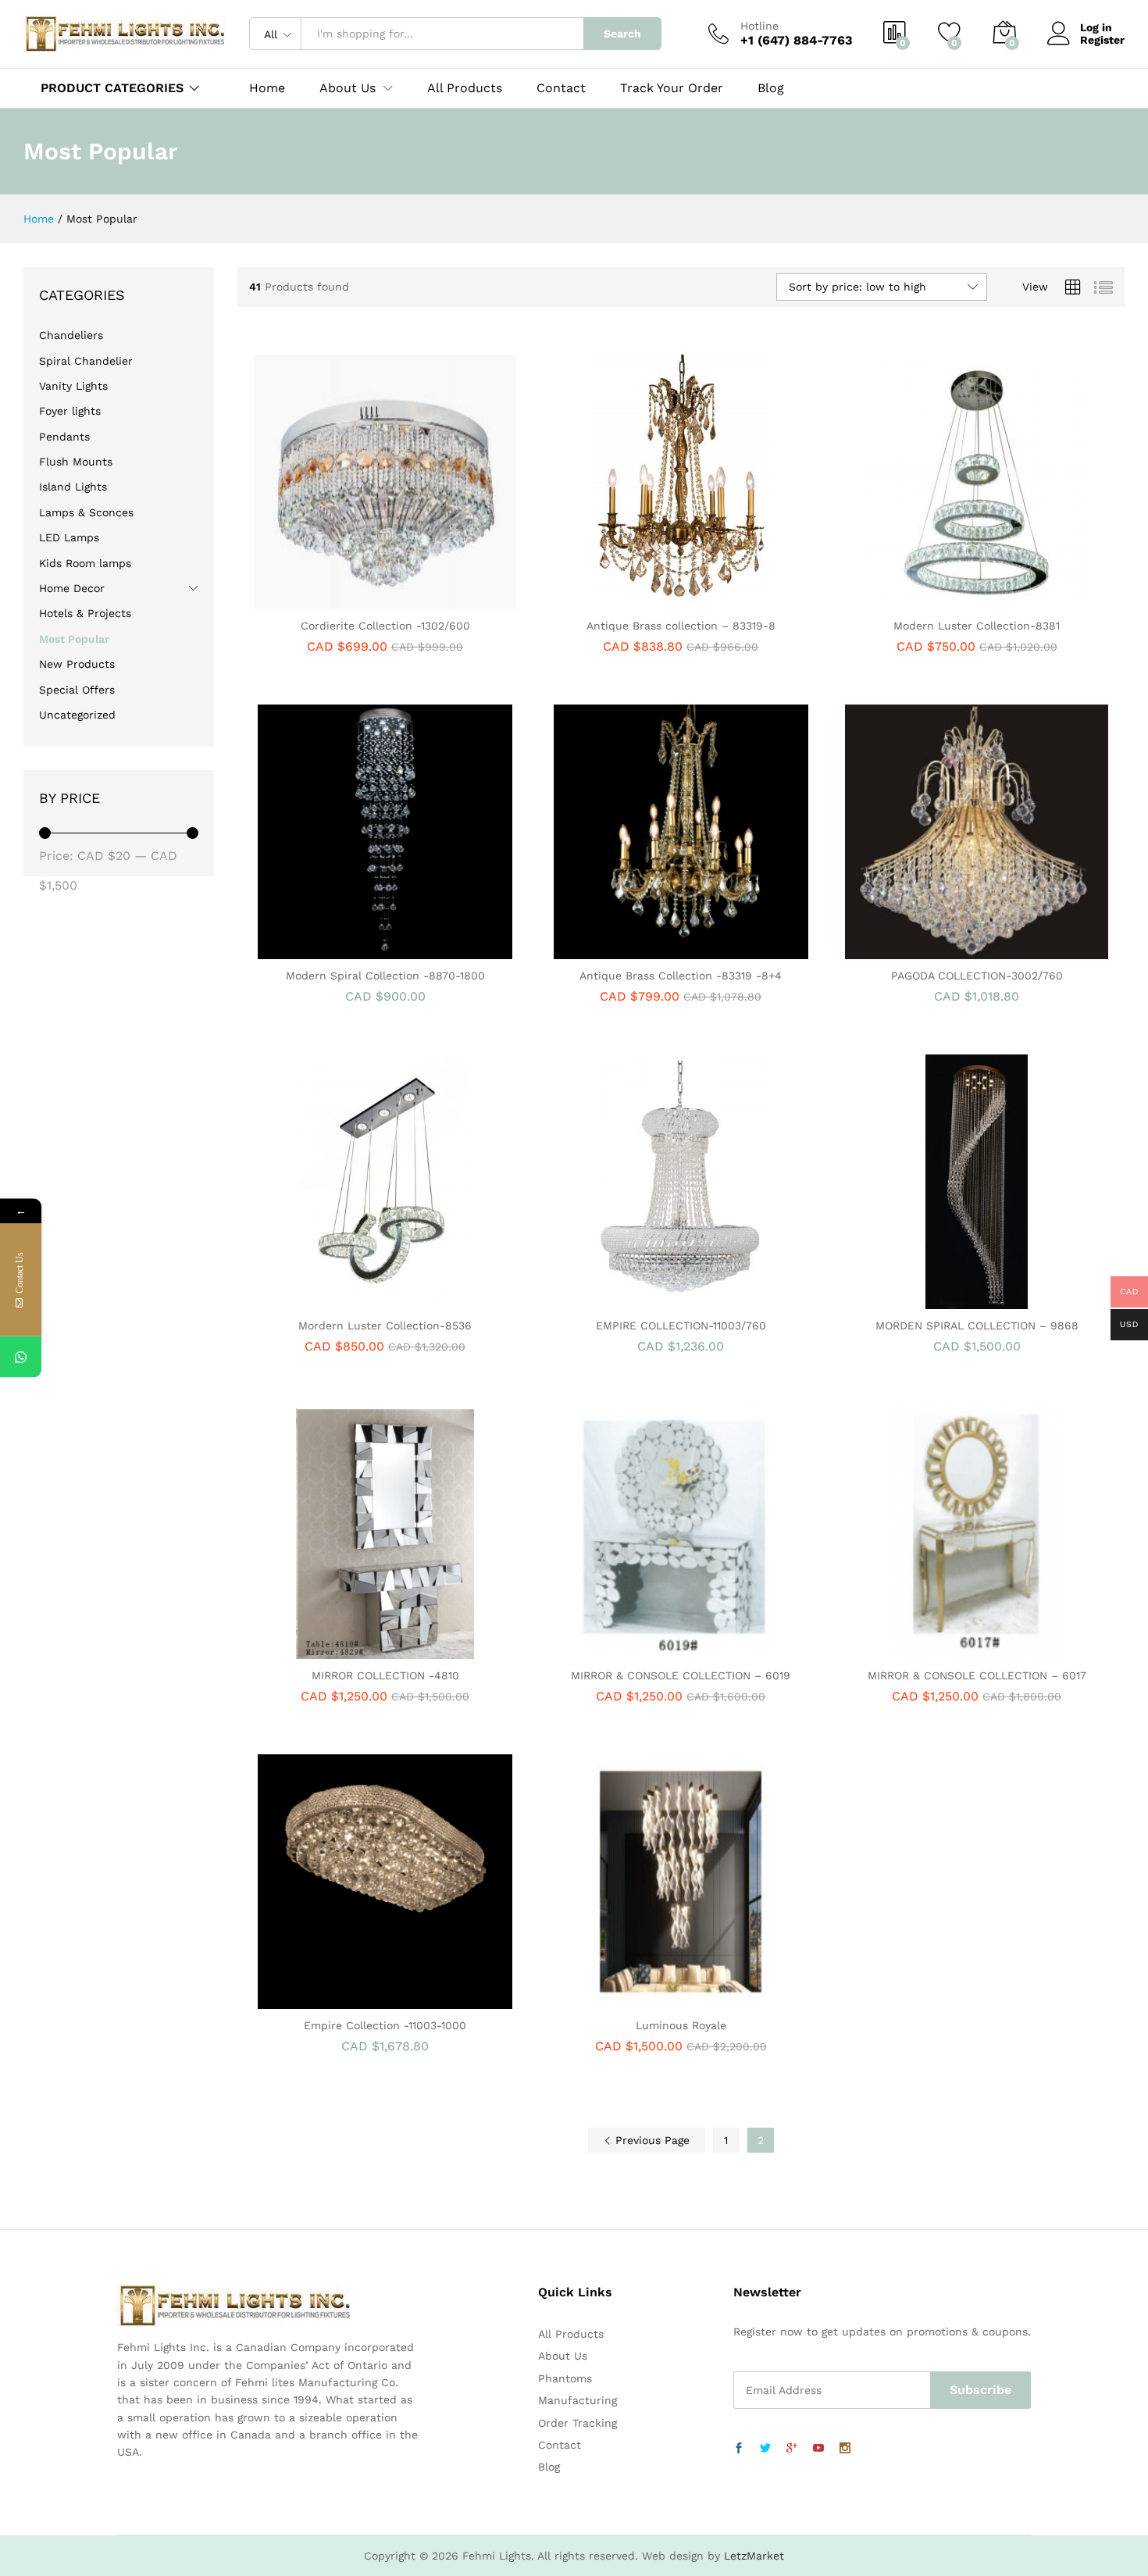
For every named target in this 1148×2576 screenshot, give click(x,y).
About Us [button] (348, 88)
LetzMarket (754, 2556)
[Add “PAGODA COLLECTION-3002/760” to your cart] (923, 950)
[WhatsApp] (21, 1357)
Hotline (759, 26)
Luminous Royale (681, 2025)
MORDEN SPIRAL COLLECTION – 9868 (977, 1325)
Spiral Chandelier (86, 361)
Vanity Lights (73, 386)
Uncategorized (77, 715)
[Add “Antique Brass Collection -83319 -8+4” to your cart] (627, 950)
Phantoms (565, 2378)
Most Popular (74, 639)
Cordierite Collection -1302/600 (385, 626)
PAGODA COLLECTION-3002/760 (977, 976)
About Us (563, 2356)
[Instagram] (845, 2449)
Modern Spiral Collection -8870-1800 (385, 976)
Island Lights (73, 487)
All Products (465, 88)
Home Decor (72, 588)
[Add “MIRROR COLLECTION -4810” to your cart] (331, 1650)
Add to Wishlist (403, 600)
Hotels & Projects (85, 613)
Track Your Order (672, 88)
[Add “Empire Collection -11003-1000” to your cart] (331, 2000)
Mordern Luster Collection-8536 (385, 1325)
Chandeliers (71, 335)
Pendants (64, 437)
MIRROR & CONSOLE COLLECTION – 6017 (977, 1675)
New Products (77, 664)
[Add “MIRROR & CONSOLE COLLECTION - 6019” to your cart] (627, 1650)
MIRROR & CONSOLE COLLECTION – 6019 (681, 1675)
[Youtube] (818, 2449)
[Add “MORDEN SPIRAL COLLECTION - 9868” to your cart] (923, 1300)
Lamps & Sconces (86, 512)
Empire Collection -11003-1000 (385, 2025)
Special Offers (77, 690)
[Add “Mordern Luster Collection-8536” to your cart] (331, 1300)
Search (622, 34)
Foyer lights (70, 411)
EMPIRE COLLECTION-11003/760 (681, 1325)
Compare (439, 600)
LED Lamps (69, 537)
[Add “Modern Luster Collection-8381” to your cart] (923, 600)
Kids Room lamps (85, 563)
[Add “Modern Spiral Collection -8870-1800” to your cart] (331, 950)
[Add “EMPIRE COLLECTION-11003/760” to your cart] (627, 1300)
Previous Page (651, 2140)
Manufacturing (578, 2400)
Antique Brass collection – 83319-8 (681, 626)
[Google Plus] (792, 2449)
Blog (771, 88)
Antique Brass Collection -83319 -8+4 (681, 976)
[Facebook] (739, 2449)
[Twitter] (765, 2449)
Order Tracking (578, 2423)
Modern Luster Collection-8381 (977, 626)
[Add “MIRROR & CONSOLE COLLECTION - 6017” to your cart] (923, 1650)
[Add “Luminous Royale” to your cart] (627, 2000)
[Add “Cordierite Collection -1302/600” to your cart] (331, 600)
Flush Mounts (76, 462)
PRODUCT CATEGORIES (112, 88)
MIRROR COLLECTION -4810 (385, 1675)
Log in (1096, 27)
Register (1102, 40)
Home (267, 88)
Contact (561, 88)
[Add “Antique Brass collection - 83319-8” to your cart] (627, 600)
